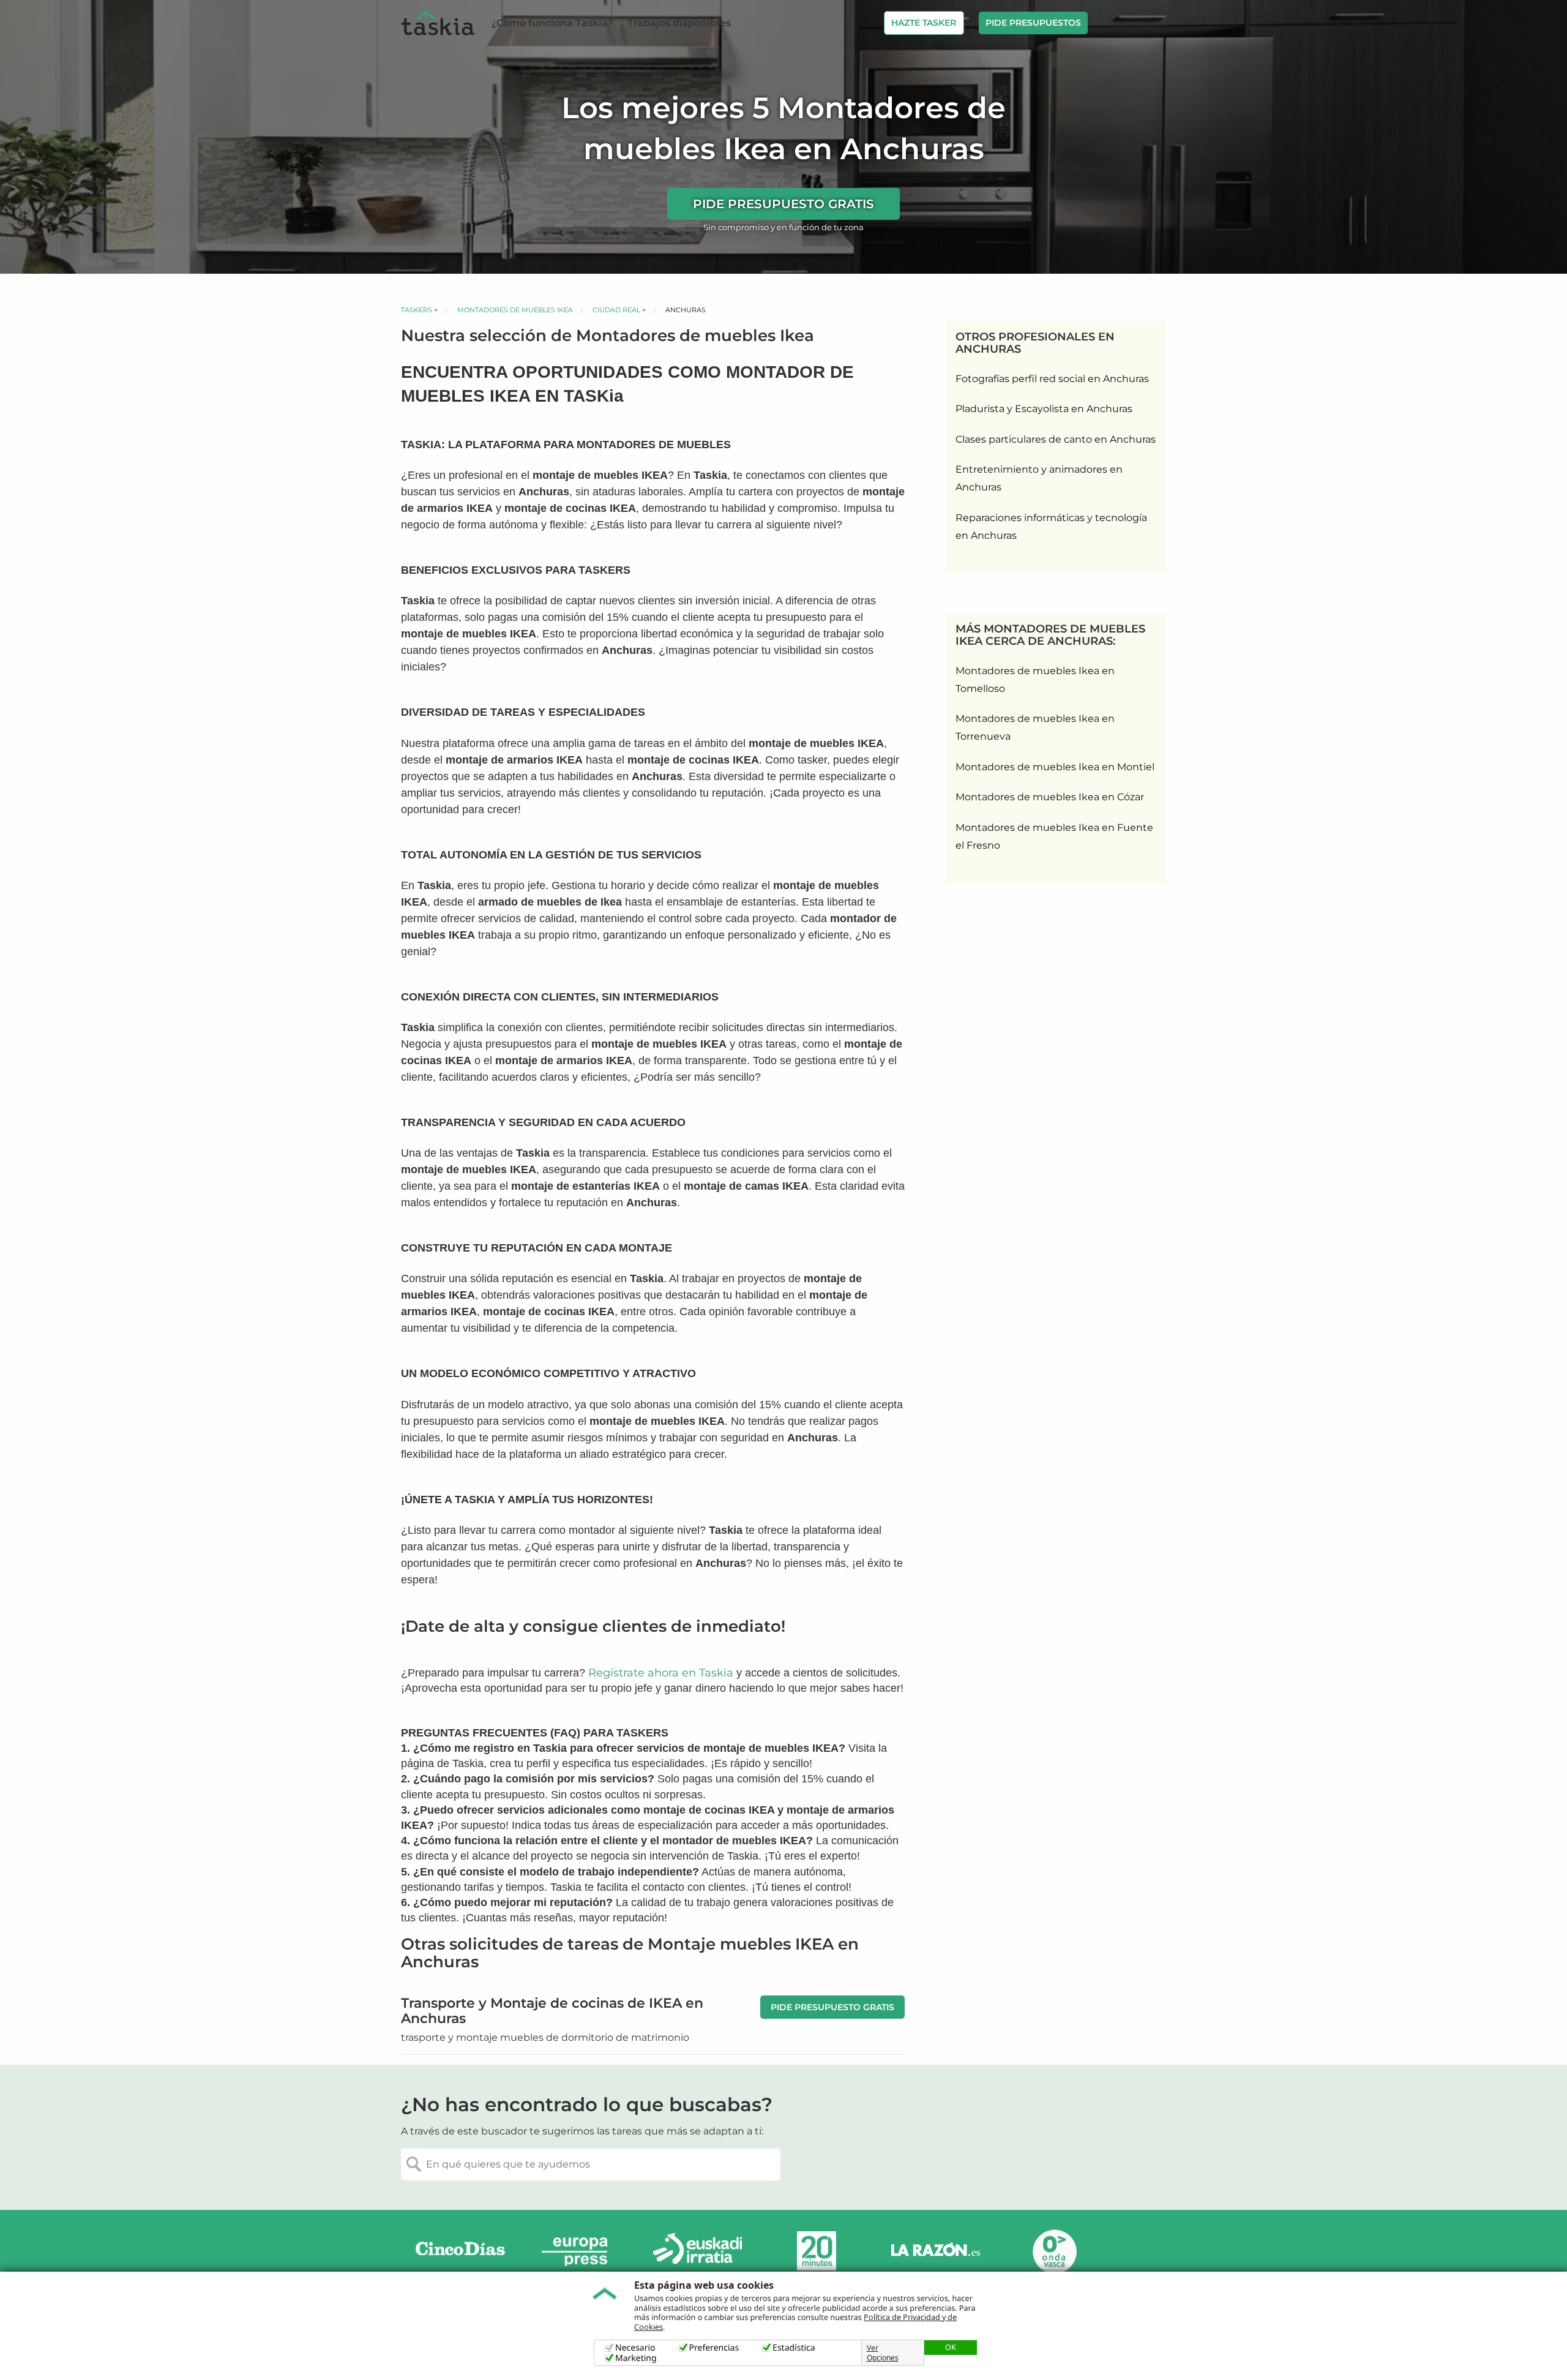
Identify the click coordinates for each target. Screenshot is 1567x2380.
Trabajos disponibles (679, 23)
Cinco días (460, 2251)
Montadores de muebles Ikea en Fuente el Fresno (1054, 836)
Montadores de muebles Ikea (515, 310)
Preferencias (714, 2348)
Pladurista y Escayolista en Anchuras (1044, 409)
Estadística (794, 2348)
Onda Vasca (1054, 2251)
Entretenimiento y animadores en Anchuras (1039, 478)
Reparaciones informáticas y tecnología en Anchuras (1051, 527)
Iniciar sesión (1134, 23)
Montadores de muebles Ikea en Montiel (1055, 767)
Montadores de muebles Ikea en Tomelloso (1035, 680)
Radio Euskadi (698, 2251)
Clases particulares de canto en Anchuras (1056, 439)
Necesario (635, 2348)
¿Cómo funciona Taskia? (552, 23)
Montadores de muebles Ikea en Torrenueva (1035, 727)
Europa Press (579, 2251)
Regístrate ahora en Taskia (661, 1673)
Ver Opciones (883, 2353)
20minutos (817, 2251)
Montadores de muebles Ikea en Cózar (1050, 797)
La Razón (935, 2251)
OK (951, 2347)
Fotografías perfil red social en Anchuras (1052, 379)
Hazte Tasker (924, 23)
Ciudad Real (616, 310)
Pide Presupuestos (1033, 23)
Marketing (636, 2358)
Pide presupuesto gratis (783, 204)
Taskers (417, 310)
